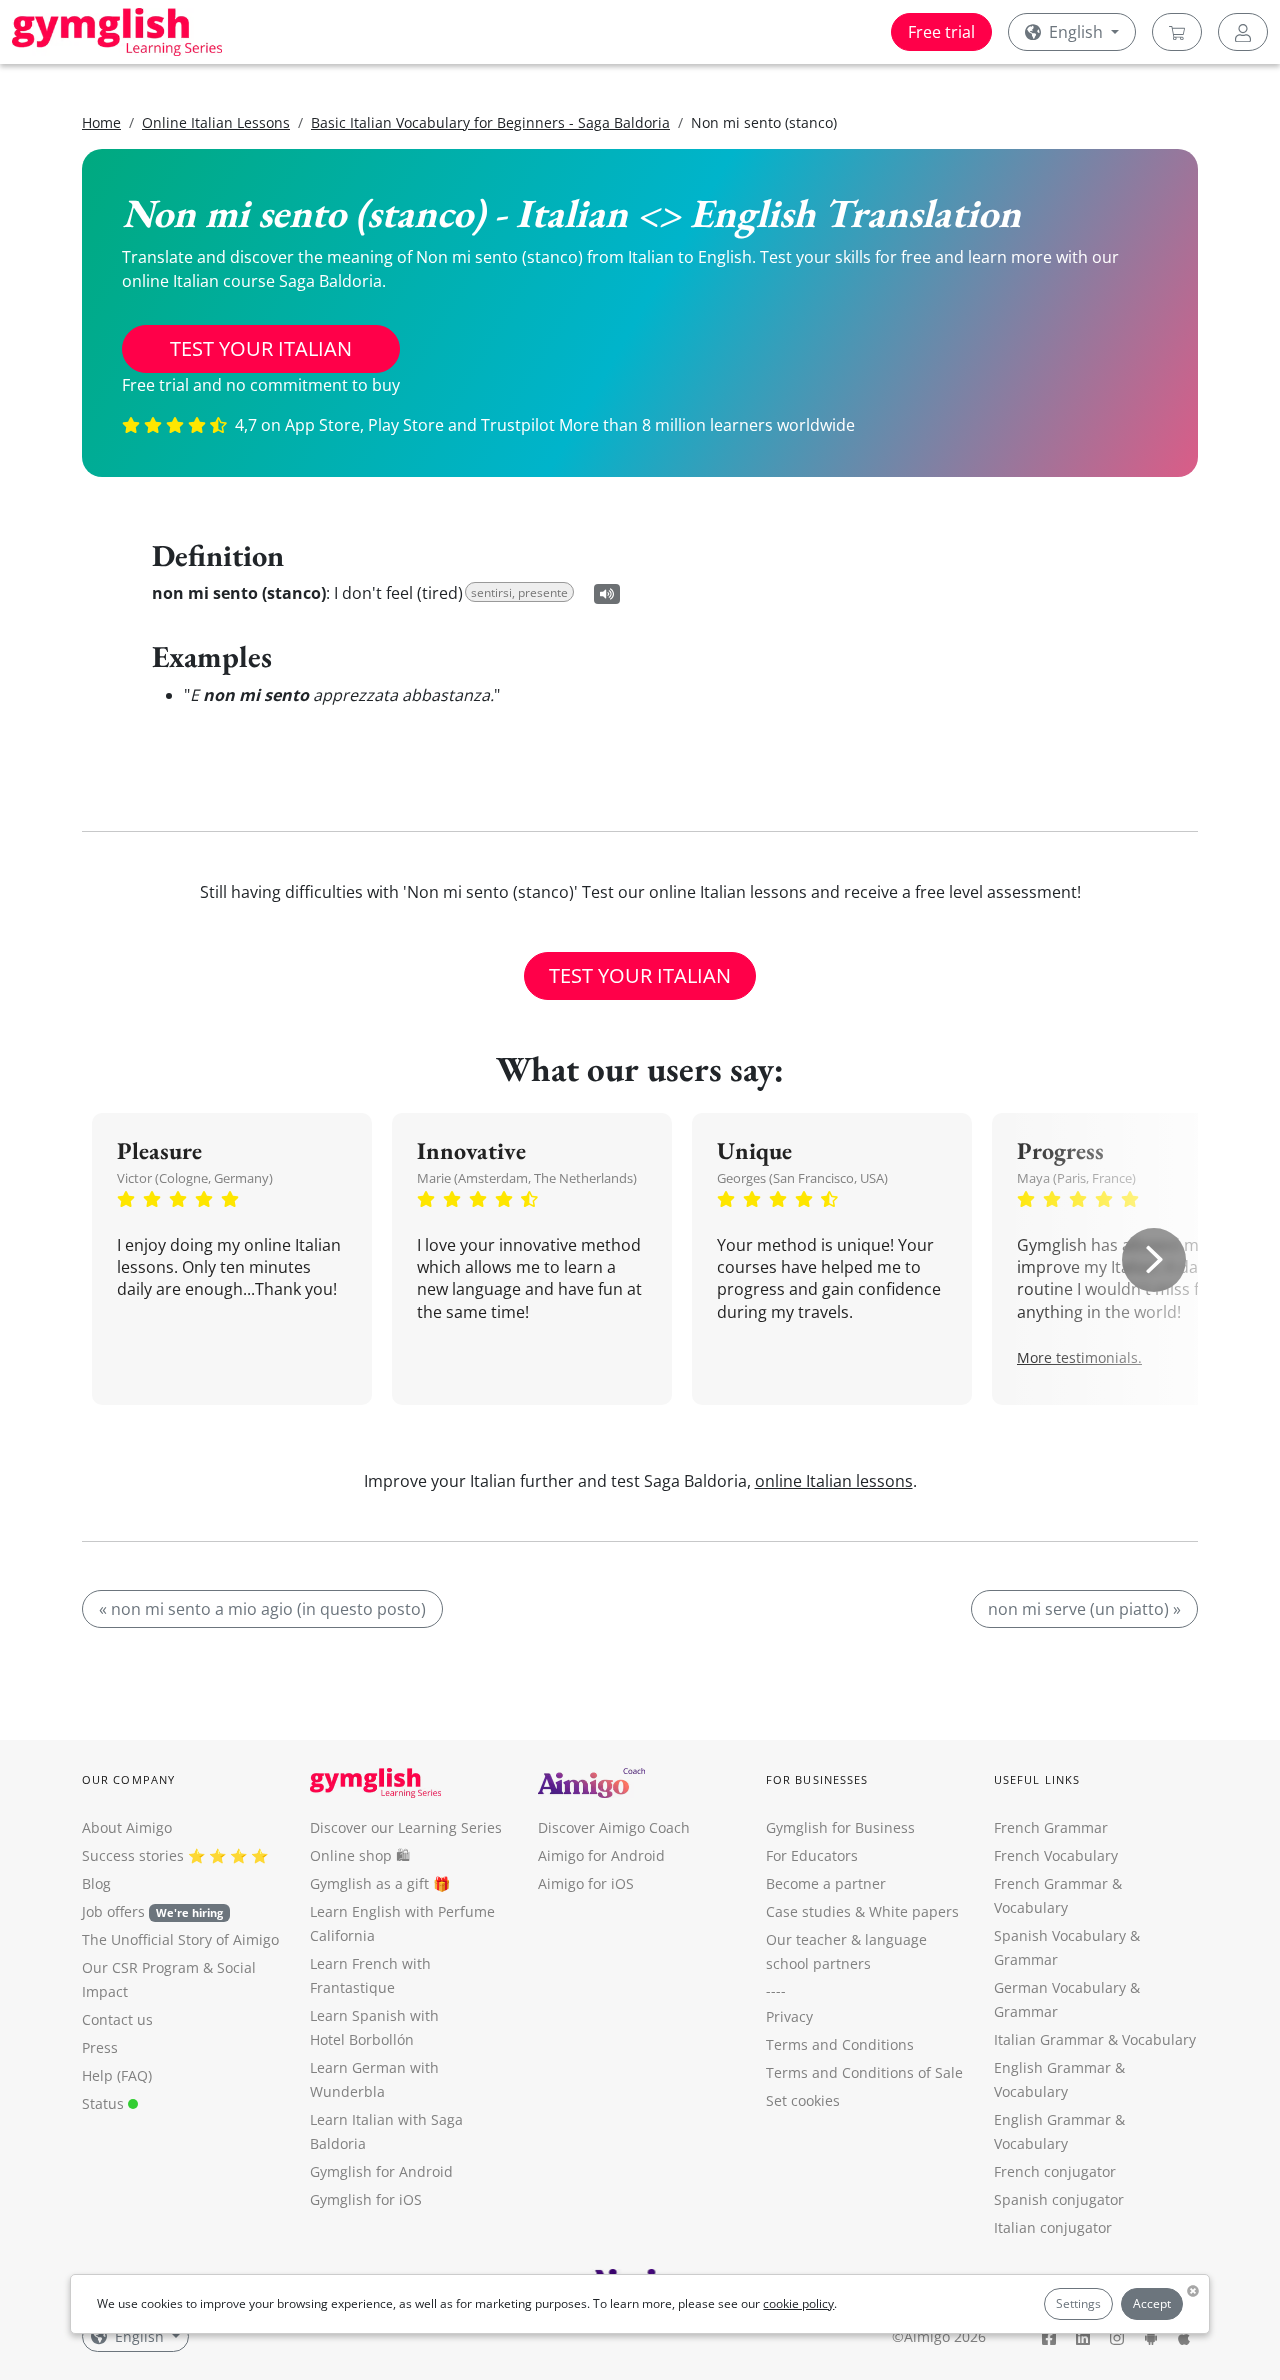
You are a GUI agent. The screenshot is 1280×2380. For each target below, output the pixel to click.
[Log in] (1243, 32)
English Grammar (1052, 2067)
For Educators (812, 1855)
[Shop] (1177, 32)
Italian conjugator (1053, 2227)
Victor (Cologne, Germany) (195, 1178)
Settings (1078, 2303)
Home (101, 122)
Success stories (133, 1855)
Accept (1152, 2303)
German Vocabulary (1060, 1987)
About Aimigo (127, 1827)
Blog (96, 1883)
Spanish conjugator (1059, 2199)
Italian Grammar (1049, 2039)
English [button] (1076, 32)
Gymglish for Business (840, 1827)
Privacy (789, 2016)
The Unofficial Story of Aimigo (180, 1939)
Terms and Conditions (840, 2044)
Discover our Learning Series (406, 1827)
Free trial (941, 32)
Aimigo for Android (601, 1855)
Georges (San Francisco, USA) (802, 1178)
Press (100, 2047)
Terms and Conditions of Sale (864, 2072)
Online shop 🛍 (360, 1855)
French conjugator (1055, 2171)
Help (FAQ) (117, 2075)
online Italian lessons (834, 1481)
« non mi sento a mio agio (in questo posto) (262, 1609)
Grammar (1026, 1959)
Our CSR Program (140, 1967)
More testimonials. (1079, 1357)
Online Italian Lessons (216, 122)
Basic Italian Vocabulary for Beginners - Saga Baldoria (490, 122)
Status (105, 2103)
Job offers (152, 1911)
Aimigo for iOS (586, 1883)
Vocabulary (1159, 2039)
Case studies (808, 1911)
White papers (914, 1911)
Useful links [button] (1037, 1779)
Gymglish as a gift (369, 1883)
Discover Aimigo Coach (614, 1827)
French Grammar (1051, 1827)
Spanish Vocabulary (1060, 1935)
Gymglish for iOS (366, 2199)
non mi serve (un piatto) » (1084, 1609)
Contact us (117, 2019)
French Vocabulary (1056, 1855)
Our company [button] (128, 1779)
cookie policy (798, 2303)
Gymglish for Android (381, 2171)
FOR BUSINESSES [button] (817, 1779)
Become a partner (826, 1883)
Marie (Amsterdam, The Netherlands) (527, 1178)
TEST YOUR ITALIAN (261, 348)
